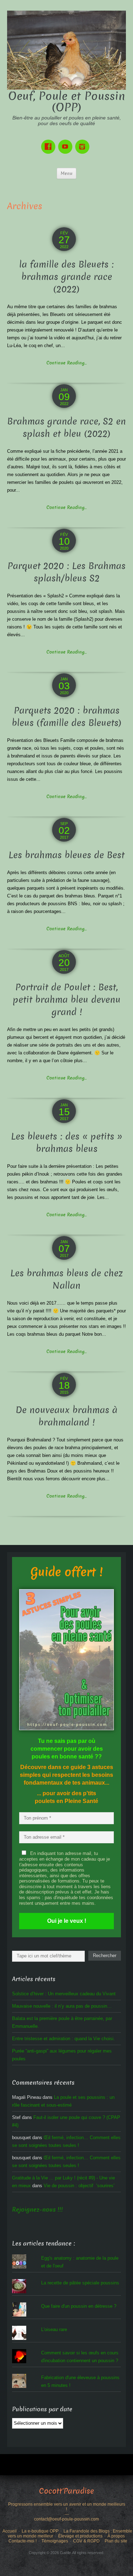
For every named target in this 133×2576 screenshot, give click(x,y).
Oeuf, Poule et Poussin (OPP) (67, 102)
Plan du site (116, 2541)
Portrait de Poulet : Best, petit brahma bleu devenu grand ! (67, 1000)
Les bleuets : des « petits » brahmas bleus (67, 1143)
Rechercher (105, 1956)
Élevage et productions (80, 2536)
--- (67, 2514)
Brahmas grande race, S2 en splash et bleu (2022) (66, 428)
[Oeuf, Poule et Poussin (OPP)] (66, 50)
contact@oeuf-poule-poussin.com (66, 2519)
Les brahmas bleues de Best (66, 855)
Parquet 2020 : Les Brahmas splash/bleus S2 (66, 572)
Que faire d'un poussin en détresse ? (79, 2306)
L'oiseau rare (54, 2329)
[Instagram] (84, 142)
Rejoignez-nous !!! (37, 2210)
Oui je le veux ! (67, 1921)
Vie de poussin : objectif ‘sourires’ (79, 2186)
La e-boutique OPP (40, 2531)
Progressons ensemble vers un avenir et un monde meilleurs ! (67, 2507)
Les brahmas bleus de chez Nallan (66, 1280)
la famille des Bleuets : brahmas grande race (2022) (66, 277)
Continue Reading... (66, 363)
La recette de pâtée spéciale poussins (80, 2283)
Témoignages (55, 2541)
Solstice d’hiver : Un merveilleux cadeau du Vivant (64, 1994)
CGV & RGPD (86, 2541)
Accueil (10, 2531)
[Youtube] (67, 142)
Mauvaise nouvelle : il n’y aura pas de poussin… (62, 2006)
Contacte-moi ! (23, 2541)
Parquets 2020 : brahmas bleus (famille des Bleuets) (67, 717)
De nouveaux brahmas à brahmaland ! (66, 1416)
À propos (116, 2536)
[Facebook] (50, 142)
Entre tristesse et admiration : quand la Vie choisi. (63, 2039)
